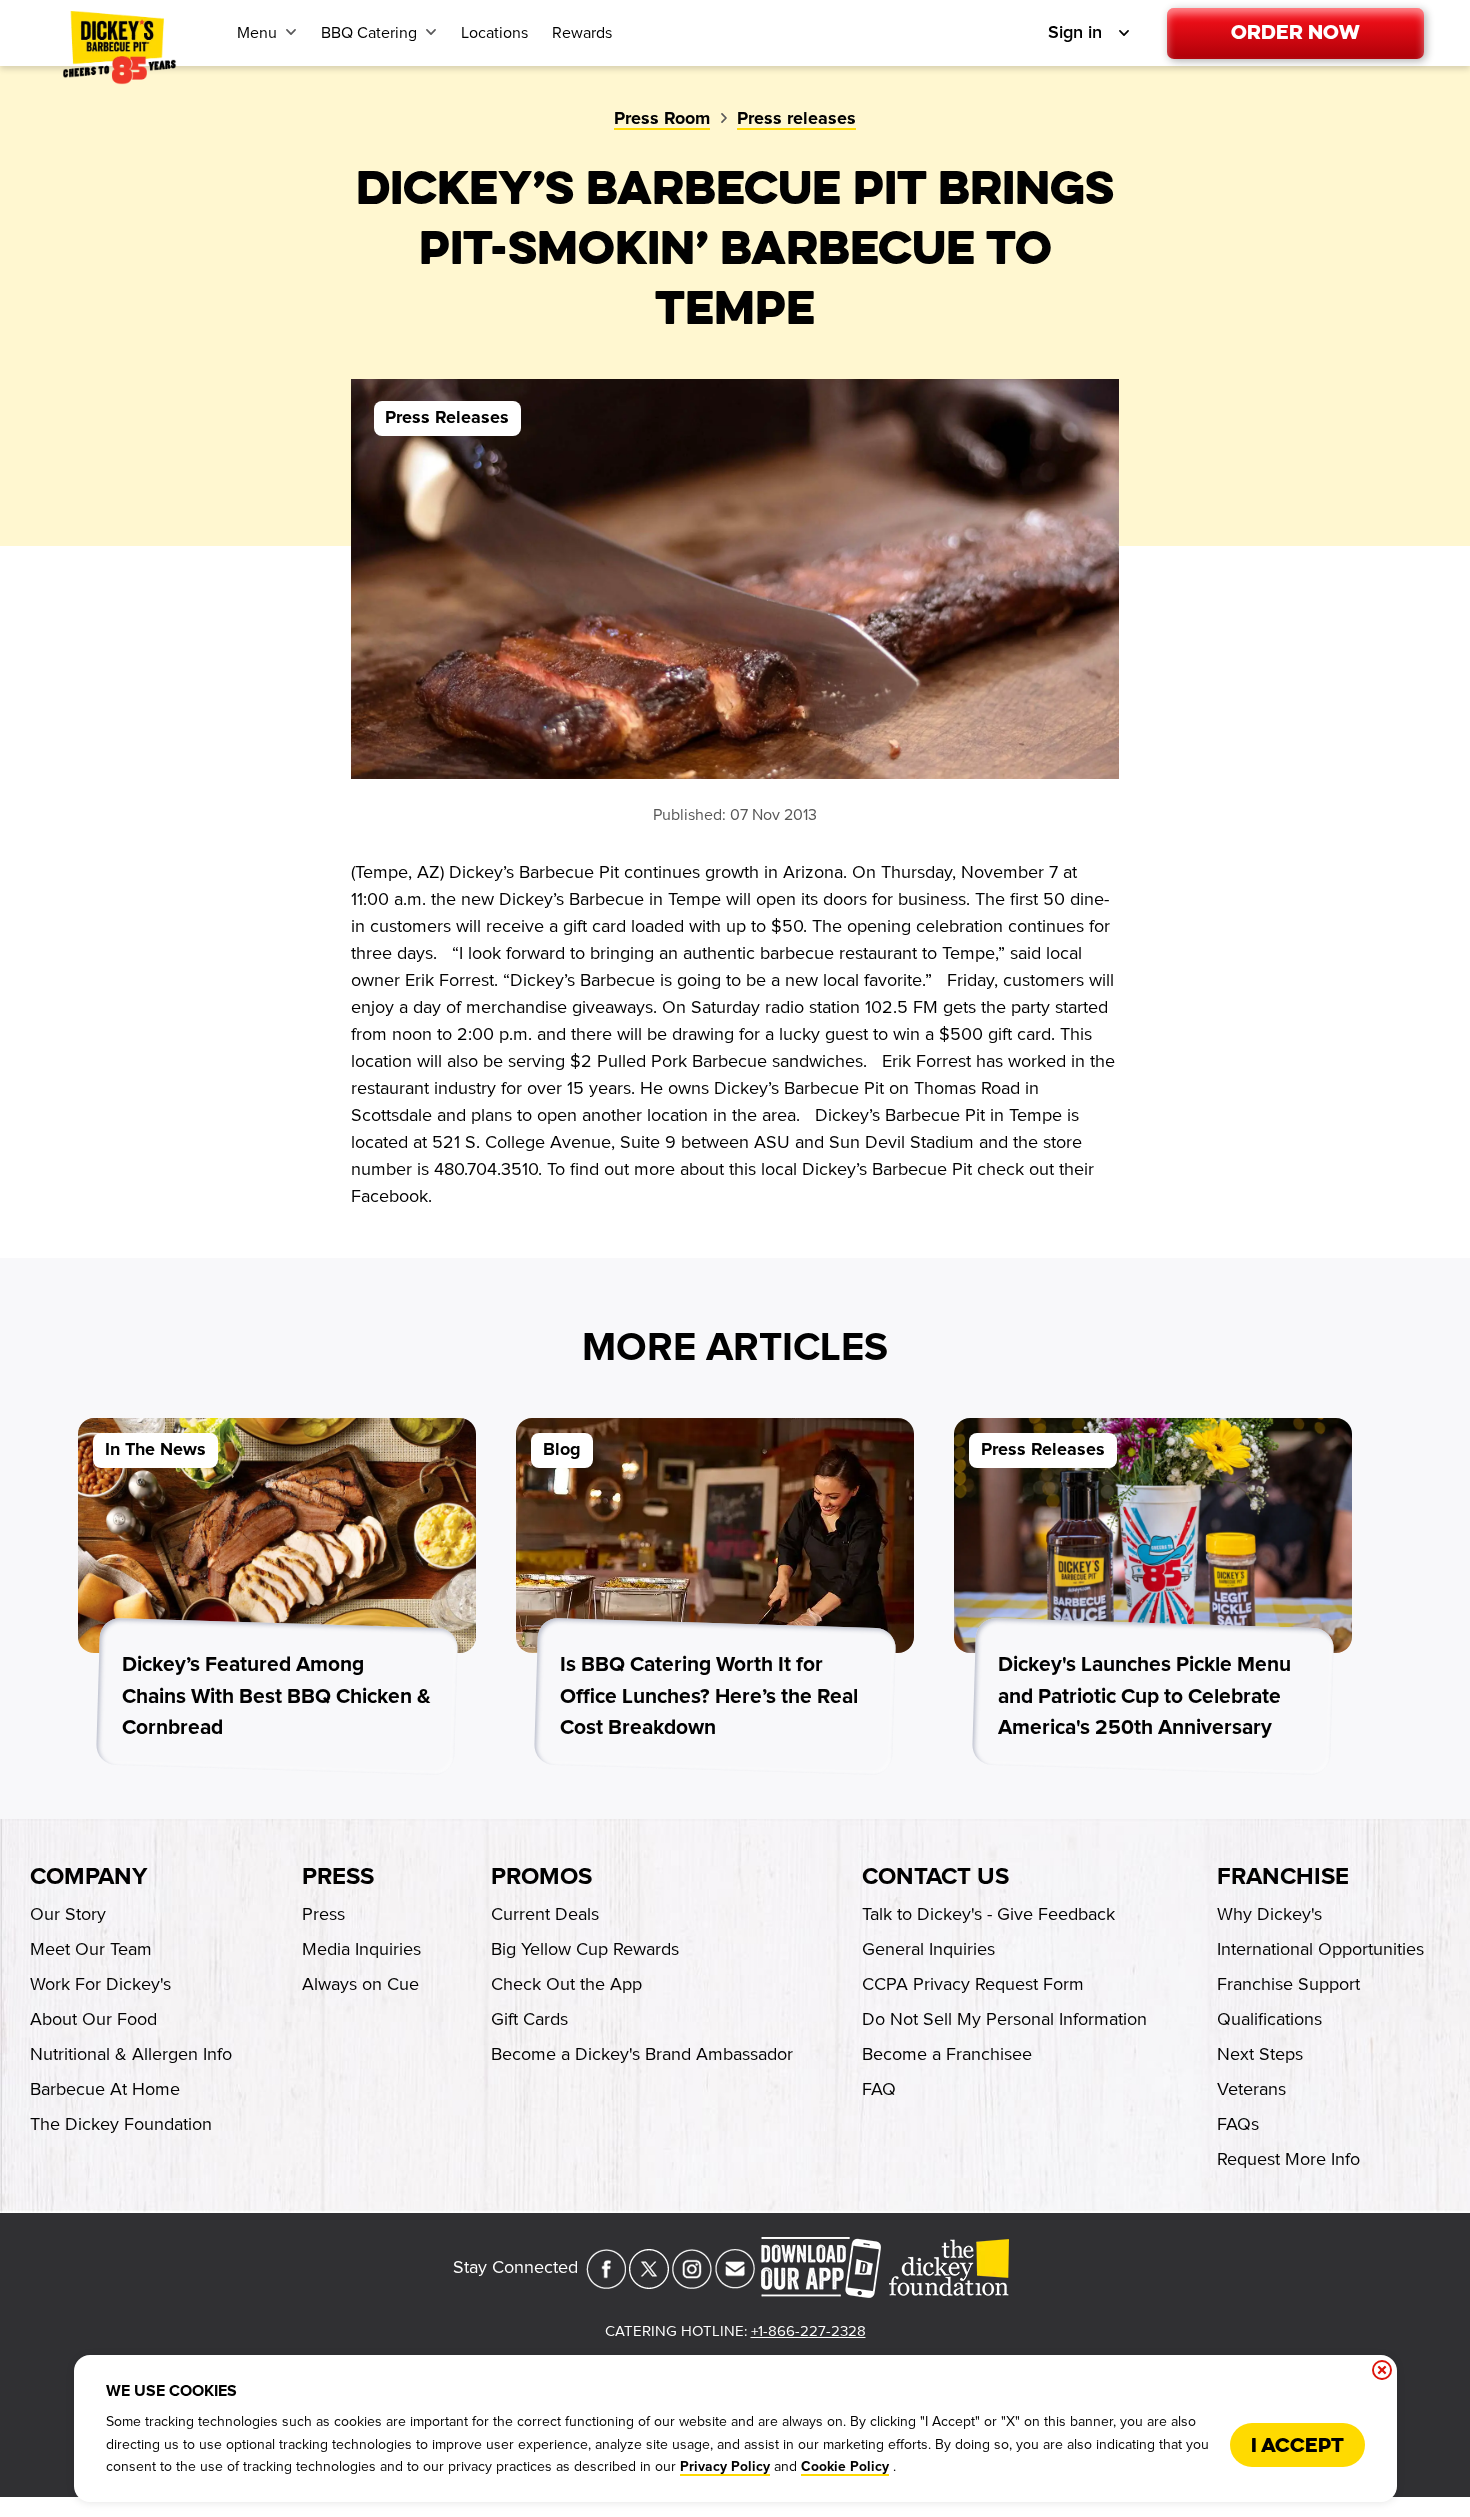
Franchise (1283, 1877)
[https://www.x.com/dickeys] (649, 2283)
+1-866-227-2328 (808, 2331)
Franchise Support (1288, 1984)
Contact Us (935, 1877)
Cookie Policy (845, 2467)
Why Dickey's (1269, 1914)
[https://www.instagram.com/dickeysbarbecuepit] (692, 2283)
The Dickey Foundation (121, 2124)
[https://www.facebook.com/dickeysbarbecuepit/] (606, 2283)
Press (338, 1877)
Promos (541, 1877)
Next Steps (1260, 2054)
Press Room (662, 119)
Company (88, 1877)
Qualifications (1269, 2019)
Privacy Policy (725, 2467)
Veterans (1251, 2089)
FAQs (1238, 2124)
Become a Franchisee (947, 2054)
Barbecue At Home (105, 2089)
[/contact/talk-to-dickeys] (735, 2283)
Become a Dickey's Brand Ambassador (642, 2054)
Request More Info (1288, 2159)
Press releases (796, 119)
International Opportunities (1320, 1949)
